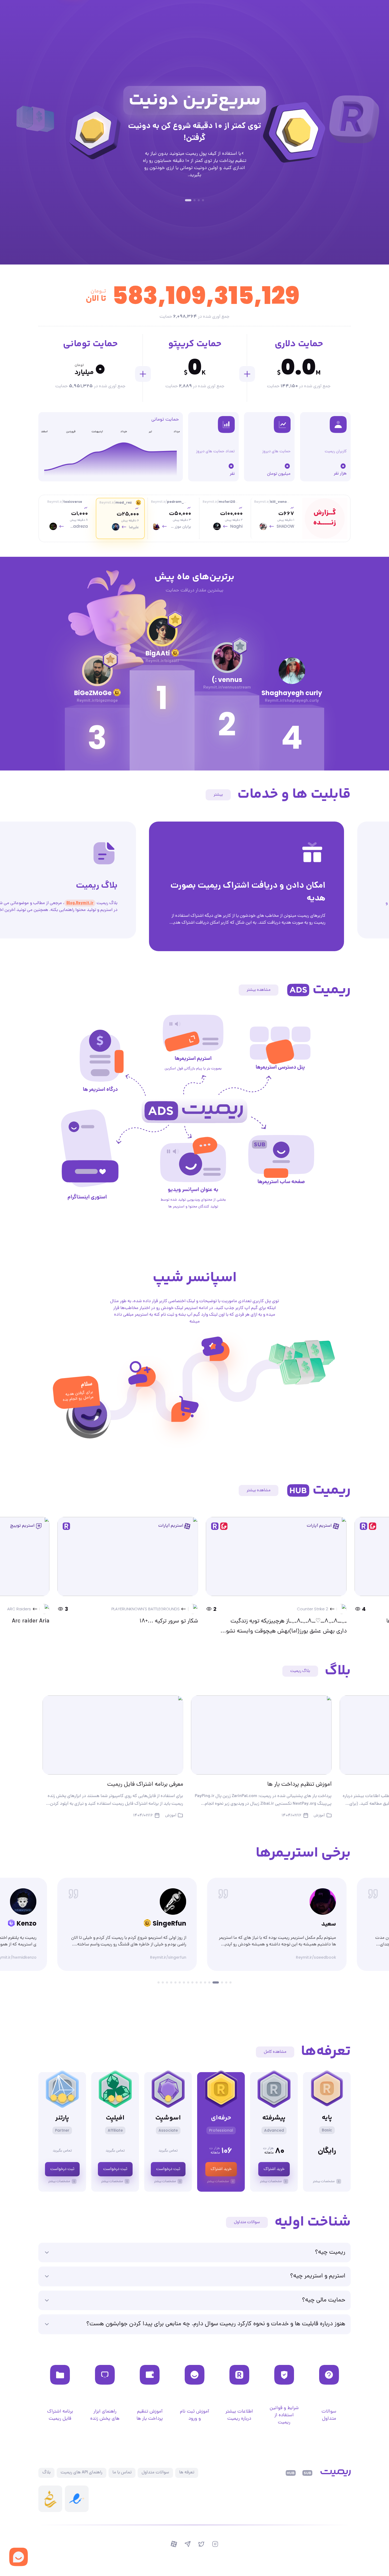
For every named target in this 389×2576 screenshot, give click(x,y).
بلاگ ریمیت (300, 1670)
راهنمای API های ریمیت (82, 2472)
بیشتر (218, 794)
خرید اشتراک (274, 2168)
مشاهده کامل (275, 2051)
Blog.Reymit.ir (288, 902)
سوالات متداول (247, 2221)
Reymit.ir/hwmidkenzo (165, 1956)
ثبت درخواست (168, 2168)
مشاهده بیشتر (259, 989)
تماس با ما (122, 2472)
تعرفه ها (187, 2472)
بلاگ (46, 2472)
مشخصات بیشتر (324, 2180)
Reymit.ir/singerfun (318, 1956)
